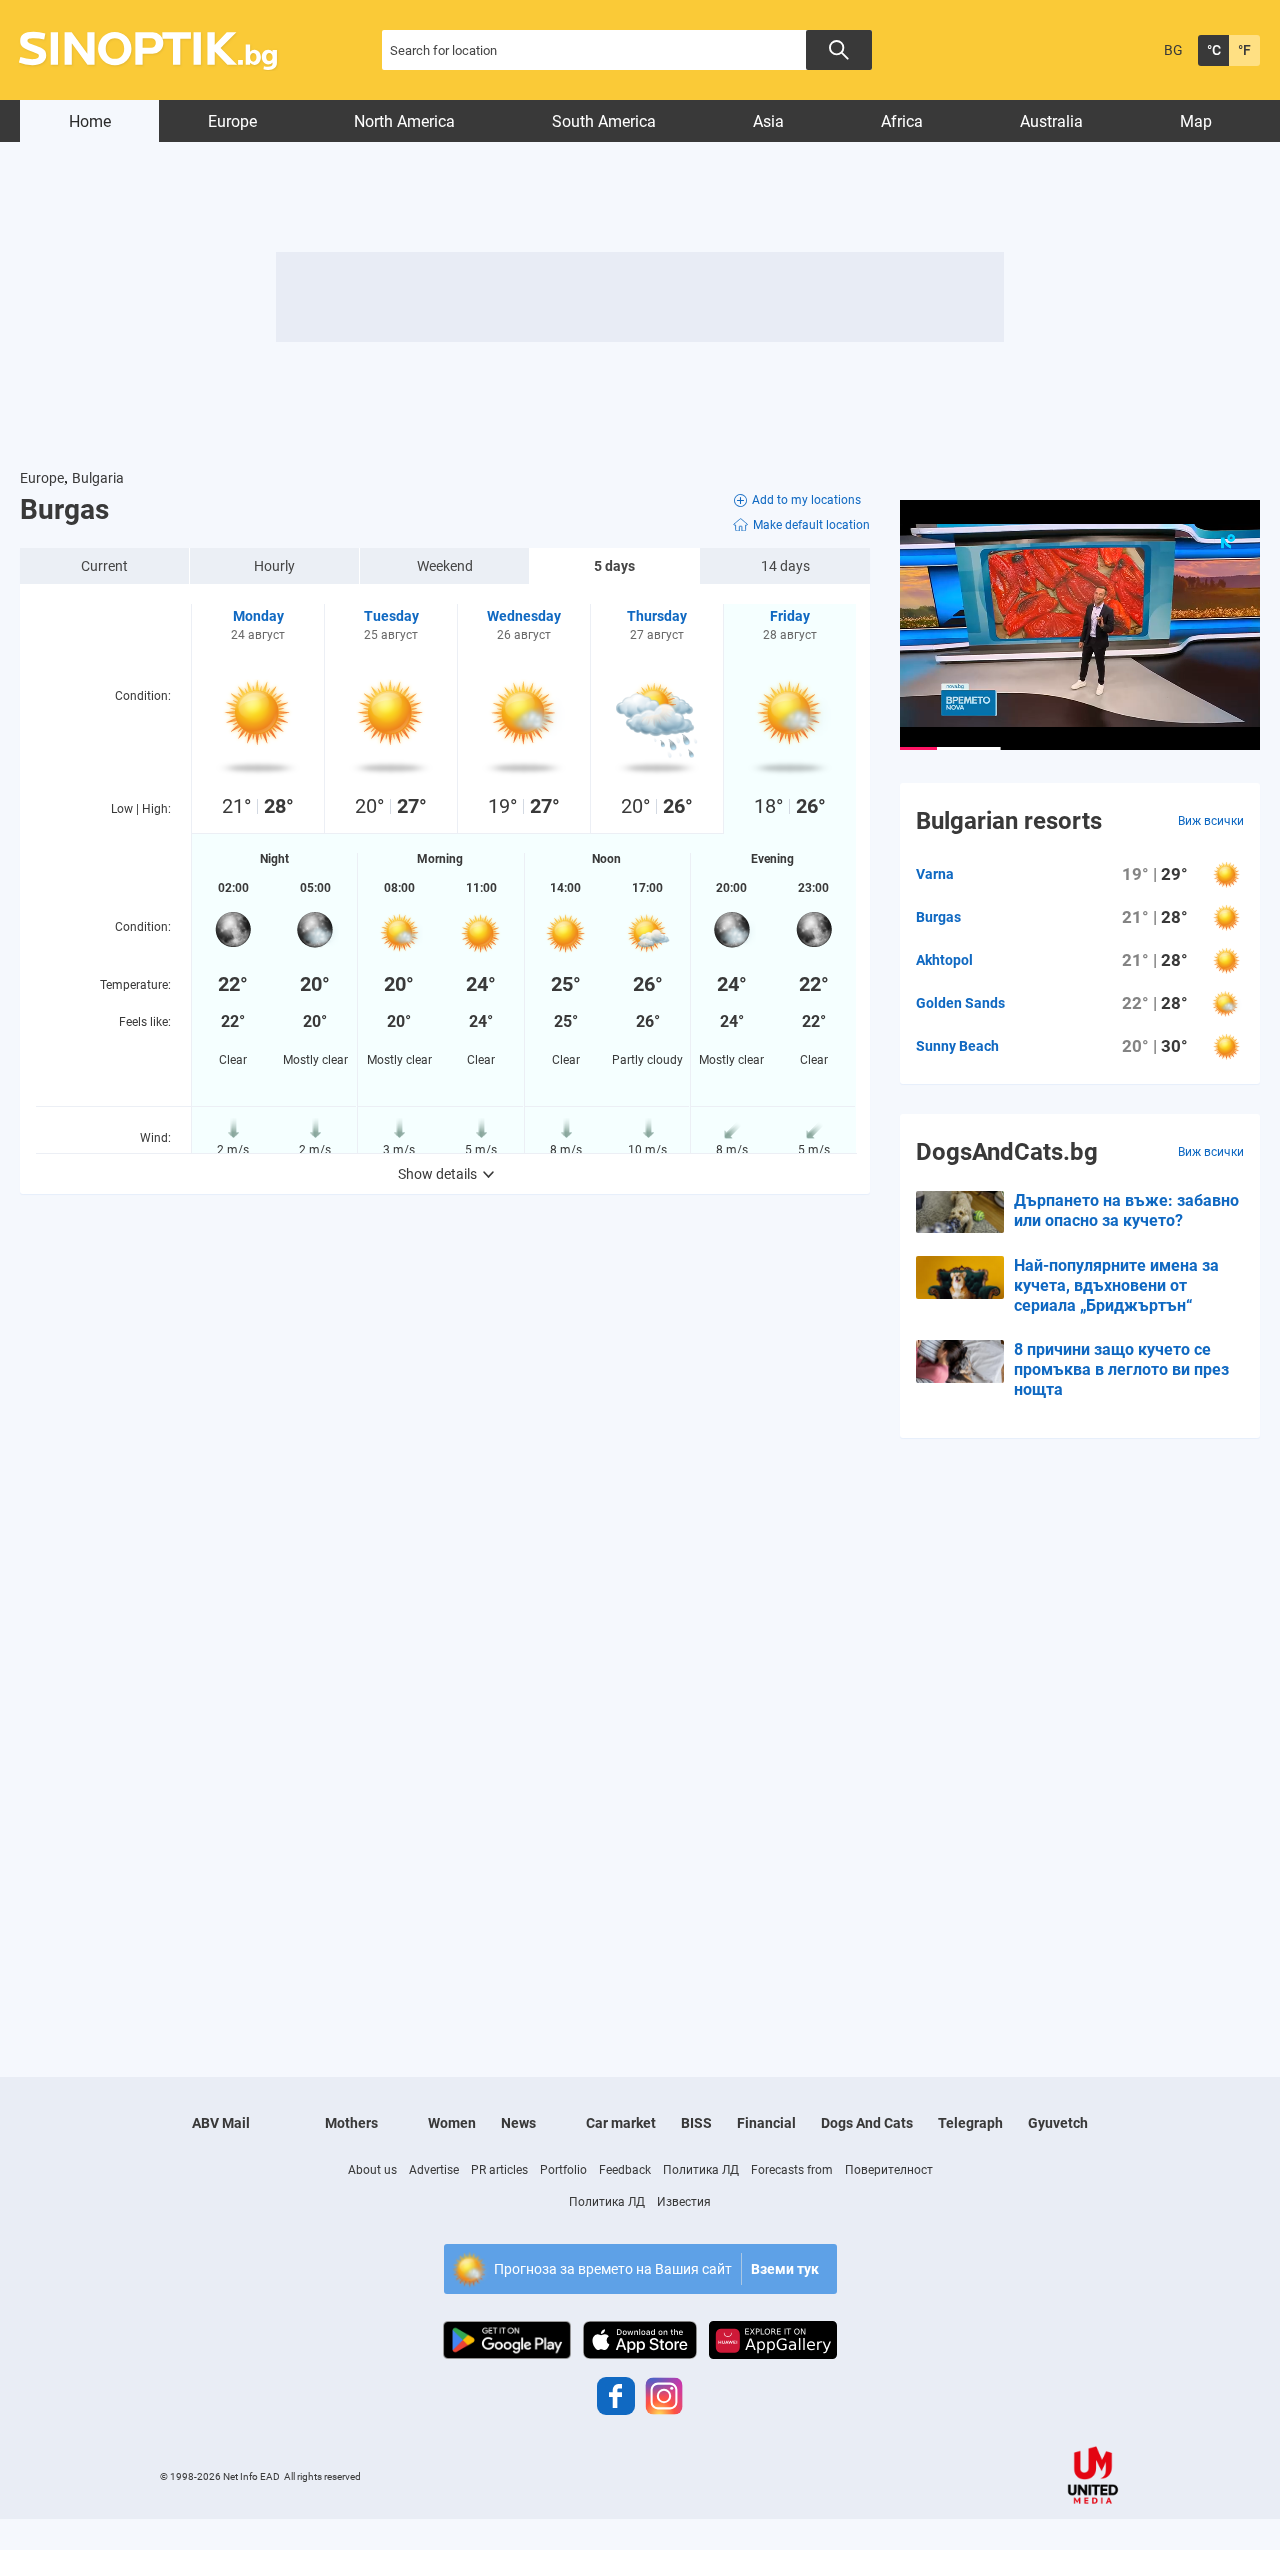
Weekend (445, 566)
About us (372, 2170)
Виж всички (1211, 821)
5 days (614, 566)
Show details (437, 1174)
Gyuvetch (1058, 2123)
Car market (621, 2123)
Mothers (351, 2123)
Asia (768, 121)
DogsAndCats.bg (1007, 1152)
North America (404, 121)
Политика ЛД (701, 2170)
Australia (1051, 121)
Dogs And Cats (867, 2123)
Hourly (274, 566)
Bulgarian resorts (1009, 821)
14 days (785, 566)
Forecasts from (792, 2170)
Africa (902, 121)
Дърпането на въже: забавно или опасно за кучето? (1126, 1210)
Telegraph (970, 2123)
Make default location (811, 525)
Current (104, 566)
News (518, 2123)
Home (90, 121)
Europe (232, 121)
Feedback (625, 2170)
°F (1244, 50)
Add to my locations (806, 500)
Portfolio (563, 2170)
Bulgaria (98, 478)
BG (1173, 50)
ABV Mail (221, 2123)
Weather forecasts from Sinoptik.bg (159, 50)
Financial (766, 2123)
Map (1196, 121)
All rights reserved (322, 2476)
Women (452, 2123)
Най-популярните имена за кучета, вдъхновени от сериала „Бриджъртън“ (1116, 1285)
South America (604, 121)
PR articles (499, 2170)
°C (1214, 50)
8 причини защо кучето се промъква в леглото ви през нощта (1121, 1369)
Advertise (434, 2170)
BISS (696, 2123)
